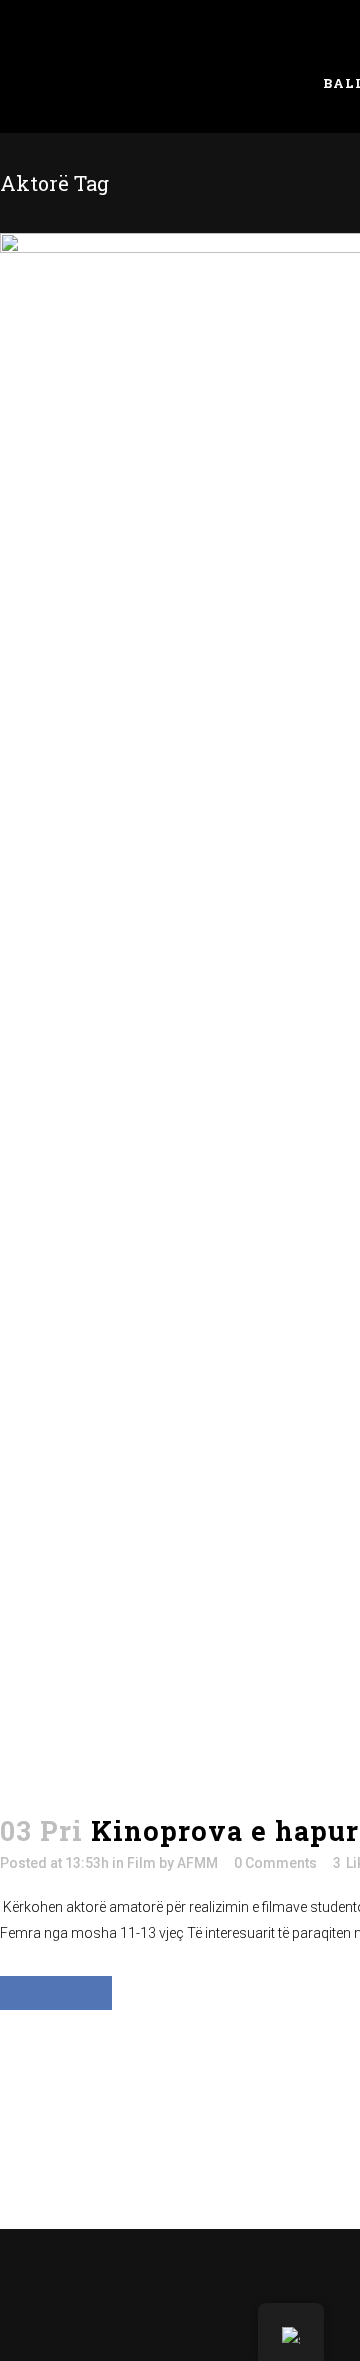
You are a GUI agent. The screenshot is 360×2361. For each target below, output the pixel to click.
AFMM (197, 1863)
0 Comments (275, 1863)
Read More (56, 1992)
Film (141, 1863)
